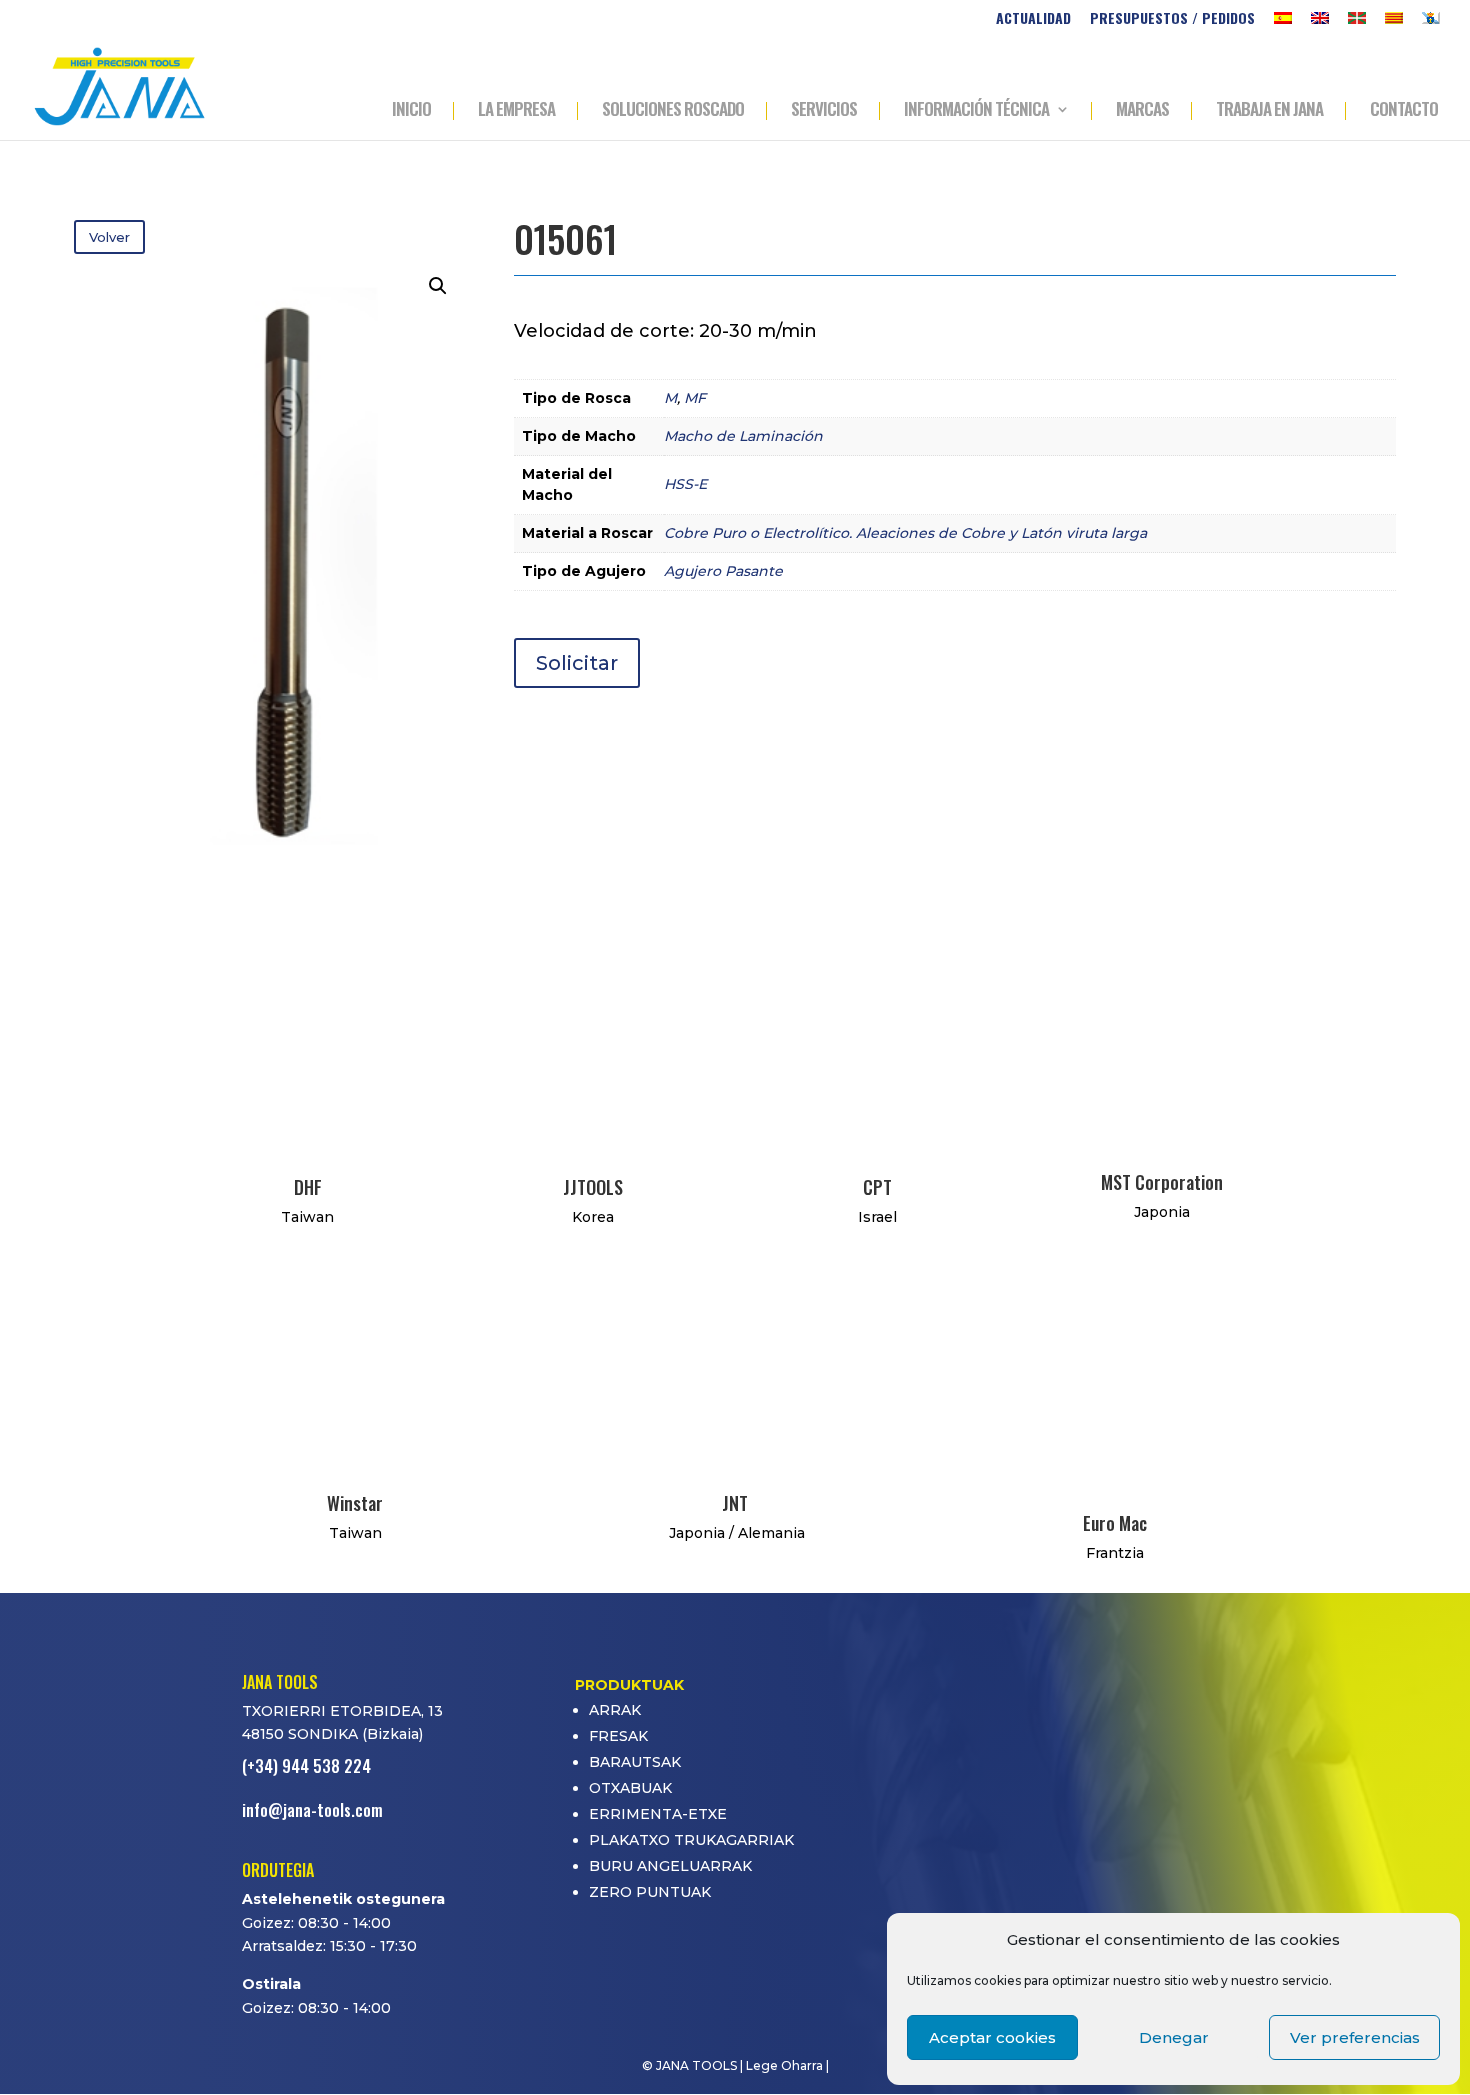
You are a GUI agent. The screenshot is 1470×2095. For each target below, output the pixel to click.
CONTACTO (1404, 111)
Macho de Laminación (743, 436)
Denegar (1174, 2037)
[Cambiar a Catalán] (1394, 23)
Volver (109, 237)
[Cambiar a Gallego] (1431, 23)
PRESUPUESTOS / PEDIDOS (1172, 19)
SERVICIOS (824, 111)
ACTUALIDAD (1033, 19)
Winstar (355, 1503)
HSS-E (685, 484)
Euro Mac (1115, 1523)
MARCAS (1142, 111)
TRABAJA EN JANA (1269, 111)
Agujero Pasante (723, 571)
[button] (438, 286)
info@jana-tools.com (312, 1810)
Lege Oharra (784, 2065)
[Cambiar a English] (1320, 23)
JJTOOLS (593, 1187)
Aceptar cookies (992, 2037)
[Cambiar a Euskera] (1357, 23)
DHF (308, 1187)
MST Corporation (1162, 1182)
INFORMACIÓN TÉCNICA (976, 111)
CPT (877, 1187)
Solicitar (577, 663)
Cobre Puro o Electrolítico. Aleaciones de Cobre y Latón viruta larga (905, 533)
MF (695, 398)
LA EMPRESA (516, 111)
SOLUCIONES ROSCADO (673, 111)
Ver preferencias (1355, 2037)
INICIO (411, 111)
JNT (735, 1503)
